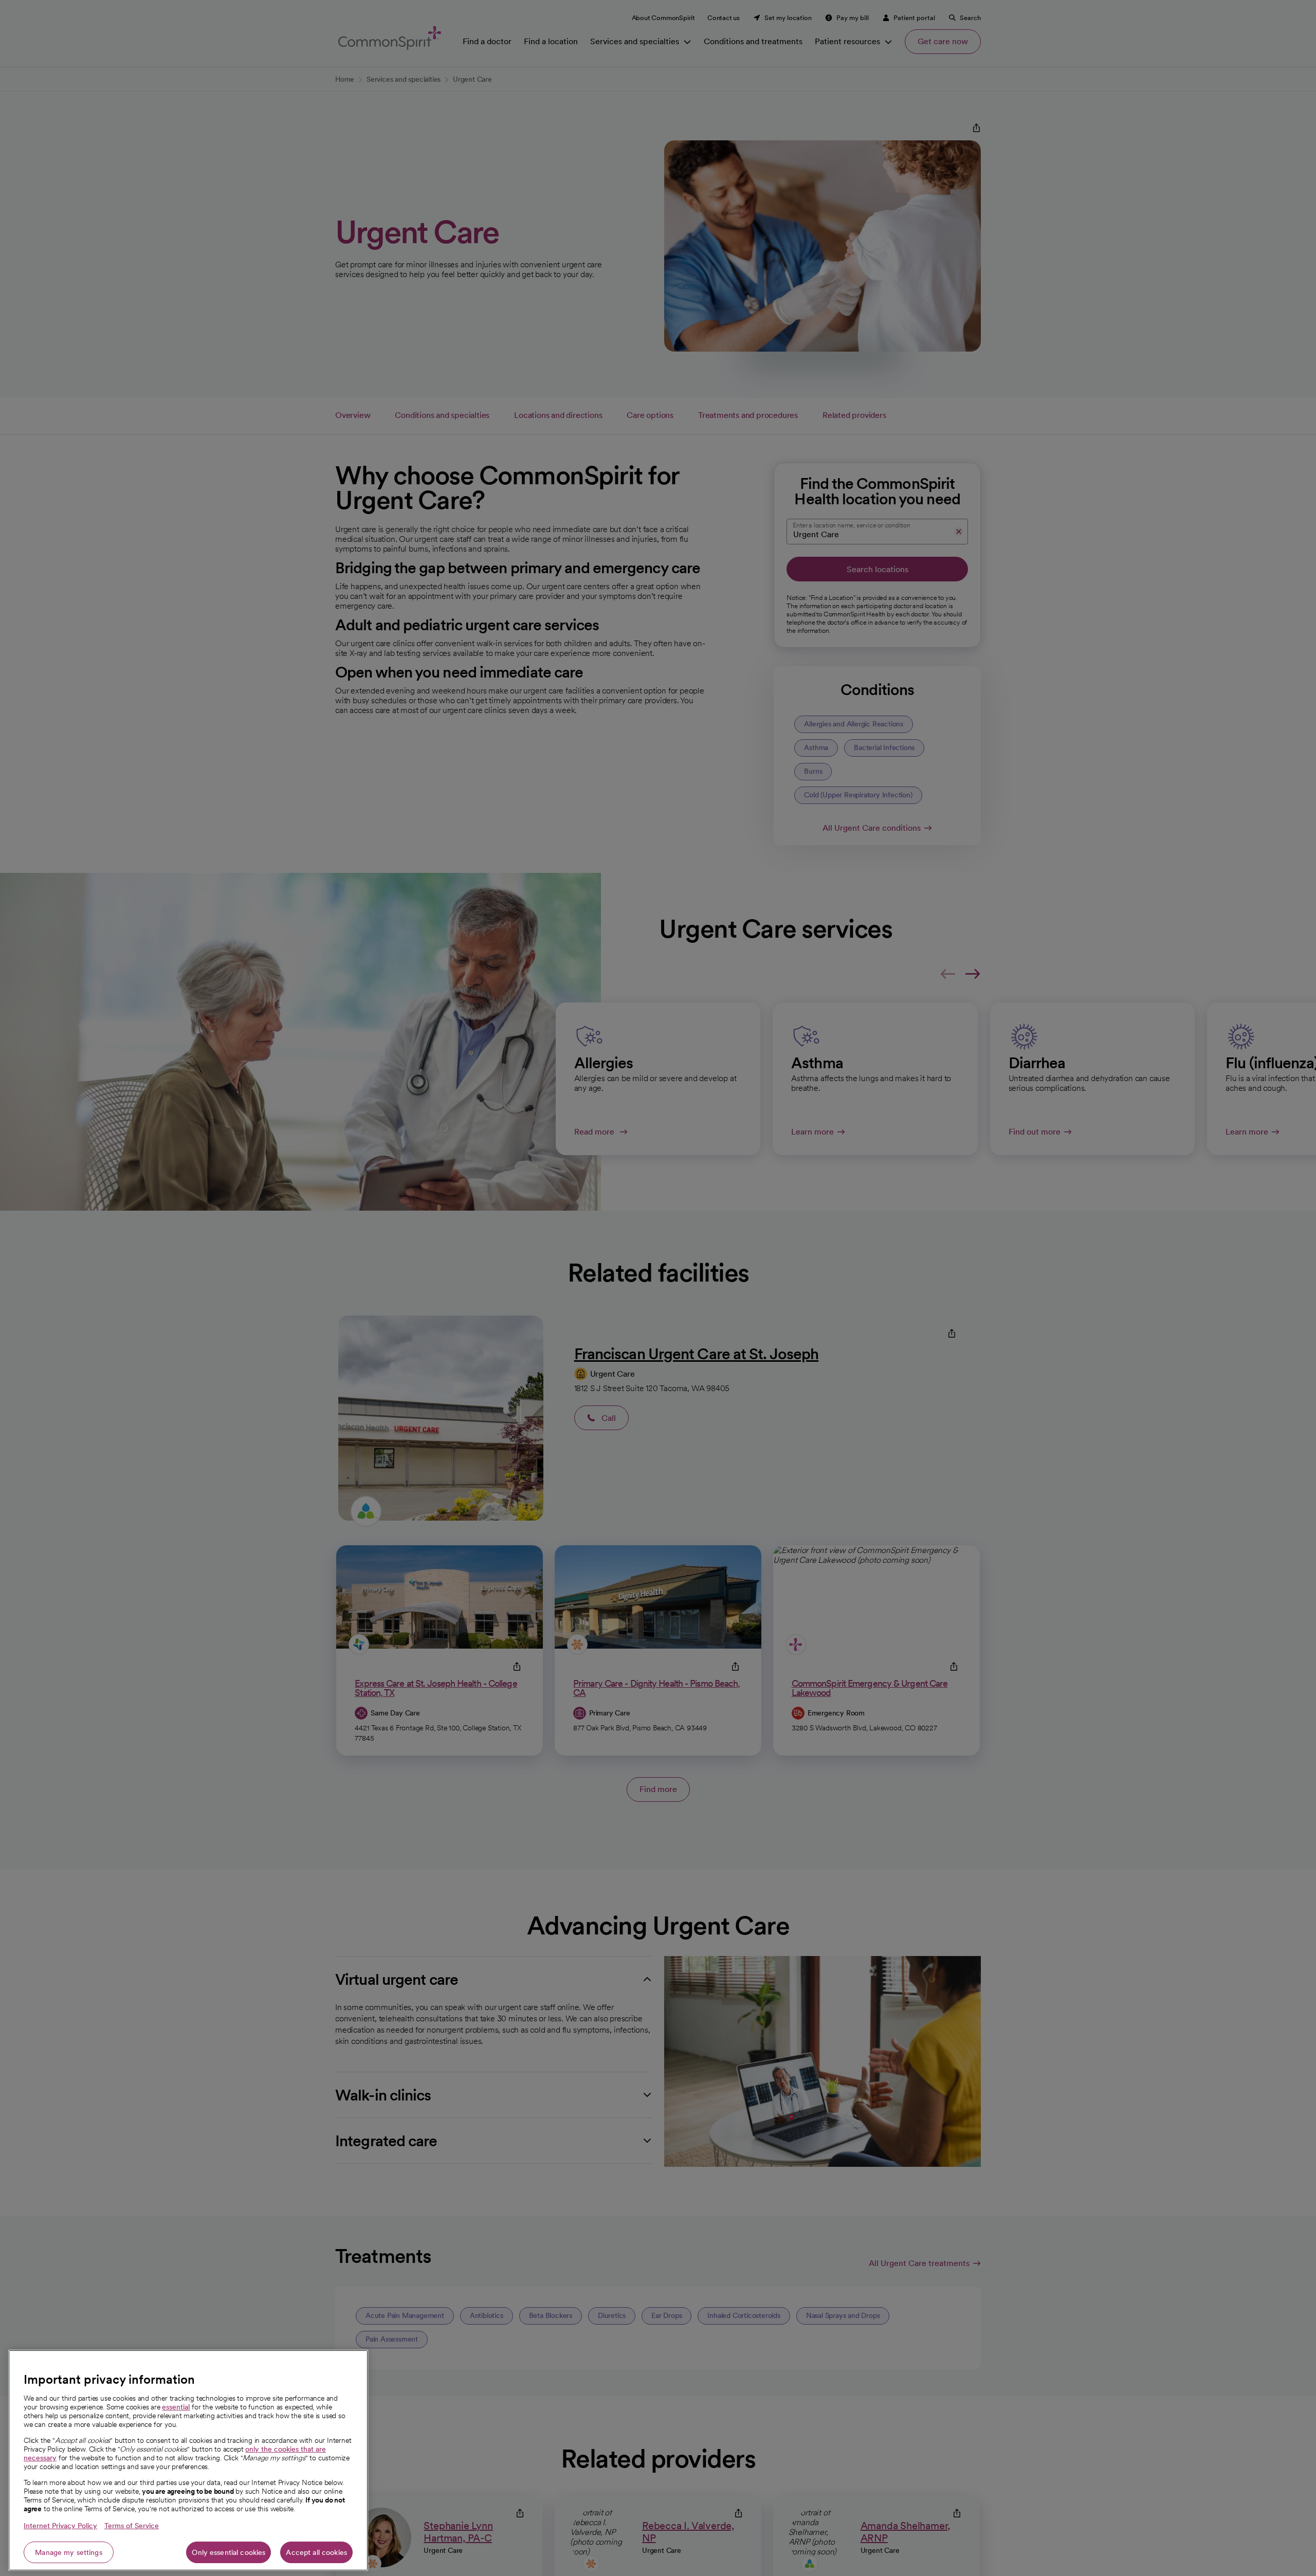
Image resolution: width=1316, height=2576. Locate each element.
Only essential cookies (229, 2552)
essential (176, 2407)
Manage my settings (69, 2552)
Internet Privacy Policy (60, 2526)
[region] (188, 2460)
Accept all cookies (316, 2552)
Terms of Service (132, 2526)
